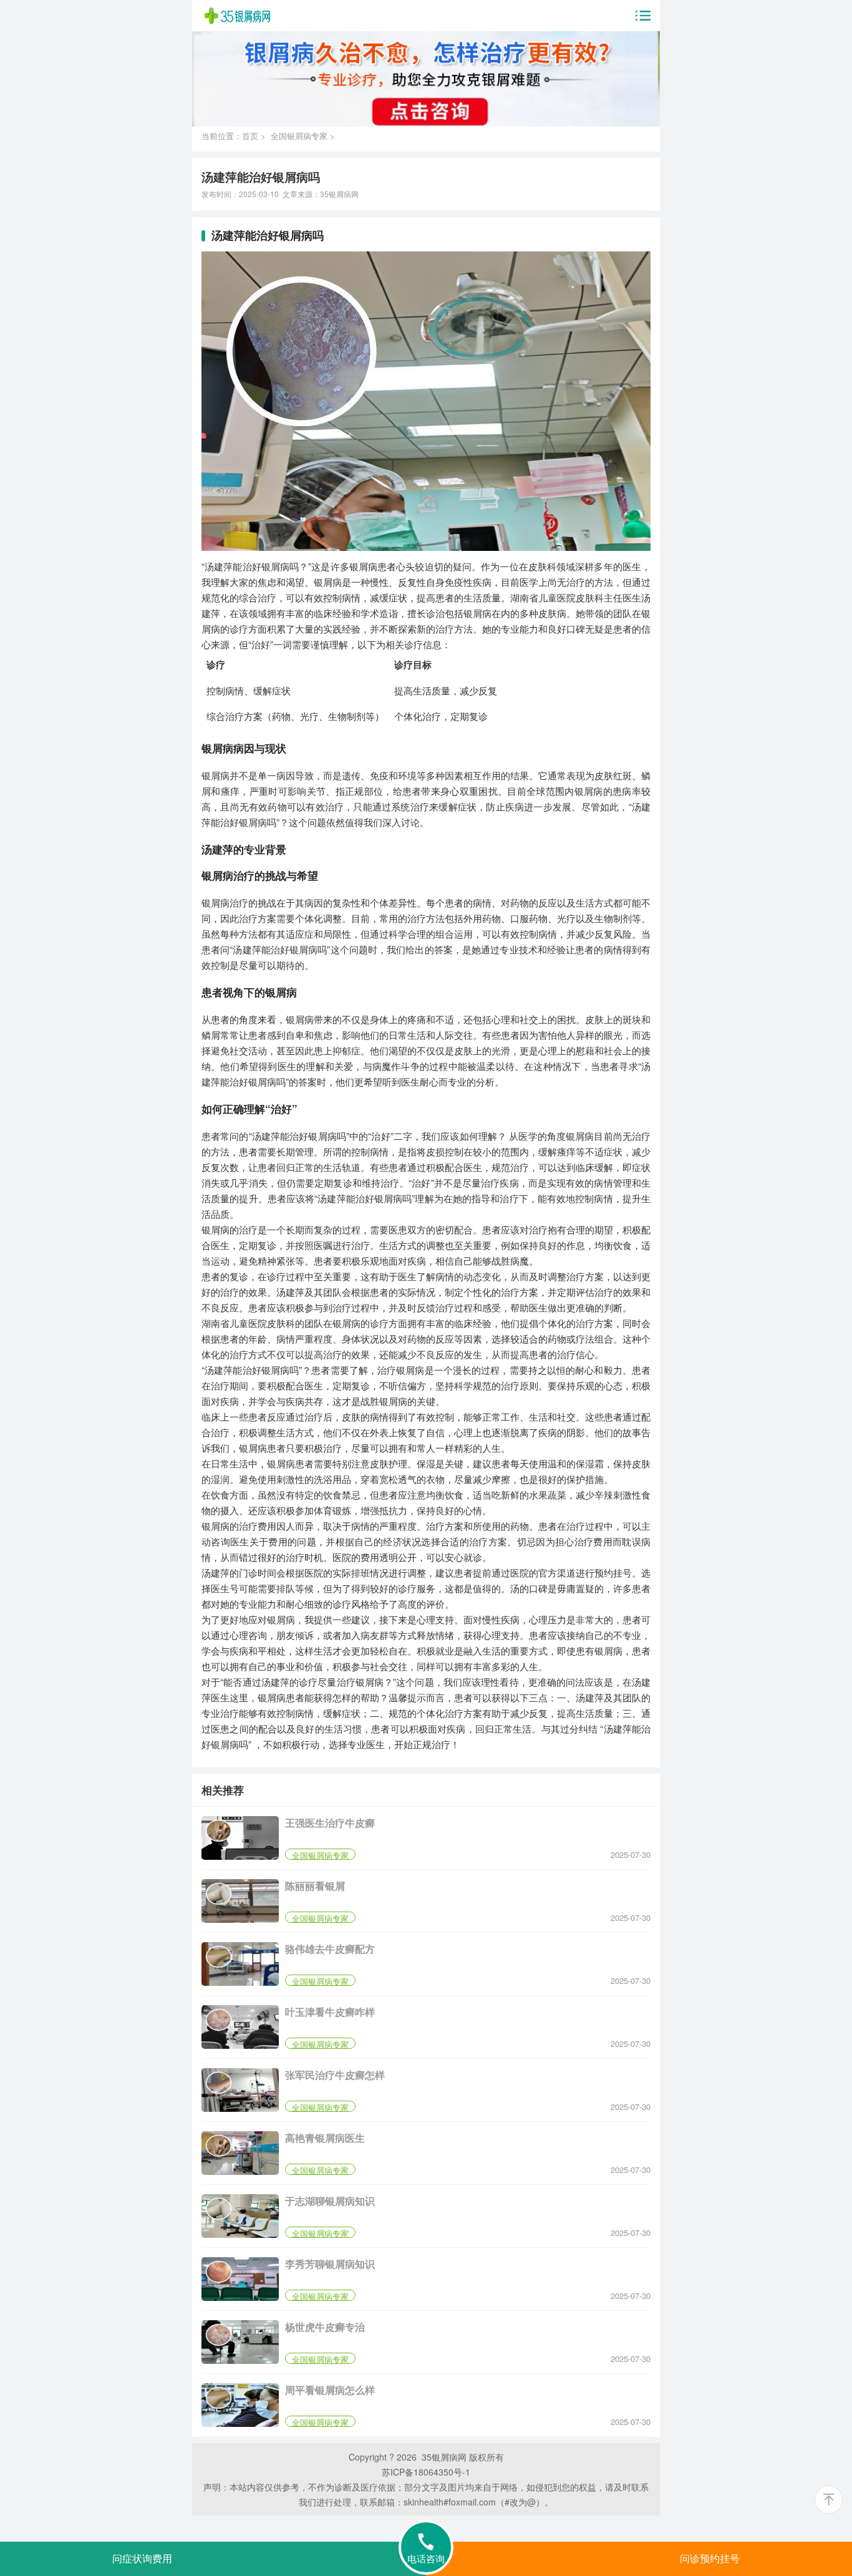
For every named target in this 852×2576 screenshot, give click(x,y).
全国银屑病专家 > (303, 136)
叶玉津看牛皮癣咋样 (330, 2012)
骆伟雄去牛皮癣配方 (330, 1949)
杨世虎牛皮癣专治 (325, 2327)
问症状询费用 (142, 2559)
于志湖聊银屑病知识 (330, 2201)
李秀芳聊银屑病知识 (330, 2264)
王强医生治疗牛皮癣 (330, 1823)
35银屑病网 (339, 194)
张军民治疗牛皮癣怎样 (335, 2075)
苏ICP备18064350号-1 (426, 2472)
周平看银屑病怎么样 (330, 2390)
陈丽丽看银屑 (315, 1886)
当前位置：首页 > (236, 136)
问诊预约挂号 (710, 2559)
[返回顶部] (829, 2500)
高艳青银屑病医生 (325, 2138)
